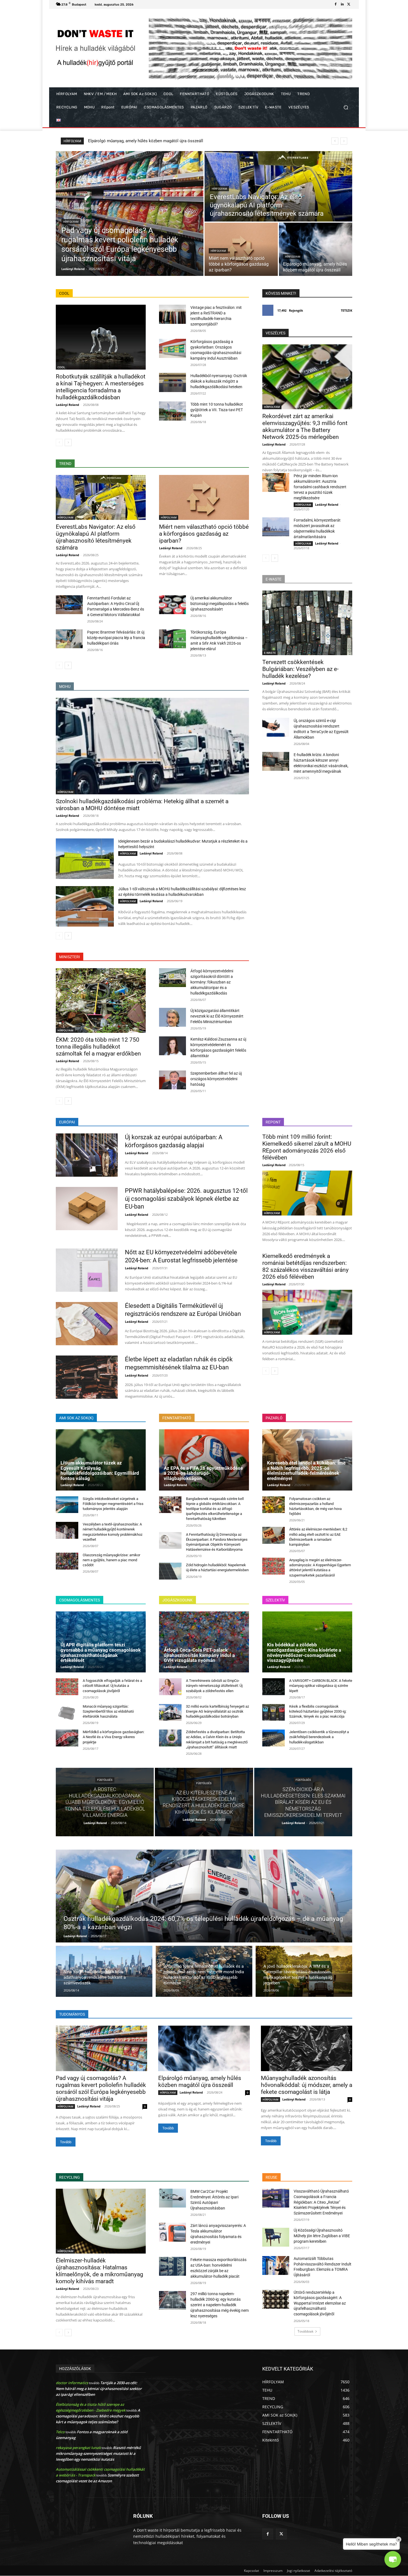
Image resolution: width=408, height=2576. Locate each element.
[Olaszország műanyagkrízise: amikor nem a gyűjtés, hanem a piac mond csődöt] (67, 1561)
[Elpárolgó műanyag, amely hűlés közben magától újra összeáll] (316, 249)
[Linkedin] (342, 4)
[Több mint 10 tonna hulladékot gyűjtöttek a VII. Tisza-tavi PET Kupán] (172, 411)
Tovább (66, 2142)
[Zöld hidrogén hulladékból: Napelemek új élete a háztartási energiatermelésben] (170, 1571)
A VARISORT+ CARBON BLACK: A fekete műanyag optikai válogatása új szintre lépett (321, 1686)
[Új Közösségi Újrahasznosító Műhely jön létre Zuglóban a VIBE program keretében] (276, 2237)
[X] (349, 4)
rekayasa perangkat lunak (78, 2448)
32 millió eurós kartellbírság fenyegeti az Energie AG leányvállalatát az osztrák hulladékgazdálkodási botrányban (217, 1711)
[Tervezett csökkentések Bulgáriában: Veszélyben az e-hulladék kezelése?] (307, 623)
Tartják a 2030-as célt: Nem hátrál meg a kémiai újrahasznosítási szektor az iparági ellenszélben (99, 2389)
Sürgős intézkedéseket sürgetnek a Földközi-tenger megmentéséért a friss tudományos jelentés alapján (113, 1504)
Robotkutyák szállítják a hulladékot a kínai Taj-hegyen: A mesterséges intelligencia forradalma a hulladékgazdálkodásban (101, 387)
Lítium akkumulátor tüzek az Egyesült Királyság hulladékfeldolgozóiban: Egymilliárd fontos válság (100, 1471)
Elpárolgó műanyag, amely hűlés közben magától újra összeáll (200, 2082)
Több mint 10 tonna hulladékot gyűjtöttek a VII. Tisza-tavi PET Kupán (217, 410)
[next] (344, 141)
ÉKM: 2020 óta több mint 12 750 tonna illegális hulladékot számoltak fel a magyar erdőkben (98, 1047)
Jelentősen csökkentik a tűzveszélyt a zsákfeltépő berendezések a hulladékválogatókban (319, 1737)
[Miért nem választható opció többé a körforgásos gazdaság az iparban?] (241, 249)
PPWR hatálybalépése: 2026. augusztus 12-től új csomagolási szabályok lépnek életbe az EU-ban (186, 1199)
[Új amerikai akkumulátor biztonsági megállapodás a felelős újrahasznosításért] (172, 605)
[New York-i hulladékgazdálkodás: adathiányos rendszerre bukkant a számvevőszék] (104, 1971)
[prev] (335, 141)
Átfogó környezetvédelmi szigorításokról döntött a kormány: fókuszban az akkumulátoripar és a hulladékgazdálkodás (212, 982)
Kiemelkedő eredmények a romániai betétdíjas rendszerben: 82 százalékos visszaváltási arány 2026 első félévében (305, 1266)
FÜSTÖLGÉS (105, 1780)
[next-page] (68, 443)
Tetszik (347, 310)
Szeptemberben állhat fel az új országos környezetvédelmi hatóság (216, 1079)
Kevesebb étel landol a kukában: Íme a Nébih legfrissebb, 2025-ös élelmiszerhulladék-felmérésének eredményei (306, 1471)
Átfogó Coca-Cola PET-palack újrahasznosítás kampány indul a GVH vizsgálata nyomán (199, 1655)
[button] (346, 107)
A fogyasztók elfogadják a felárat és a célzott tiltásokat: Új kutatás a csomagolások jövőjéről (112, 1686)
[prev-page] (59, 443)
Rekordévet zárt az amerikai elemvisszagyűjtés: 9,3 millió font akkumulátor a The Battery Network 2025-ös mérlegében (305, 427)
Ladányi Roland (67, 405)
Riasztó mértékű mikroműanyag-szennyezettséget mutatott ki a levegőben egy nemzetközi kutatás (98, 2453)
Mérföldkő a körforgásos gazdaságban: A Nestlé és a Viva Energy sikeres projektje (114, 1737)
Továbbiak (305, 2331)
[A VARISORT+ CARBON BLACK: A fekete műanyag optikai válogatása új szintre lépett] (274, 1687)
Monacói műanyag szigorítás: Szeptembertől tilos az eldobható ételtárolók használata (108, 1711)
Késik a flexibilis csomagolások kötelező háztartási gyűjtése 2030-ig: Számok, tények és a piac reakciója (318, 1711)
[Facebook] (336, 4)
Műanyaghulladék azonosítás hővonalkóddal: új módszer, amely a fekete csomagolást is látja (307, 2085)
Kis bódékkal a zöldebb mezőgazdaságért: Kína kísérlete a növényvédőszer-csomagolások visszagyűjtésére (304, 1652)
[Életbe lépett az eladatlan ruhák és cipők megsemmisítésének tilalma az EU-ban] (87, 1377)
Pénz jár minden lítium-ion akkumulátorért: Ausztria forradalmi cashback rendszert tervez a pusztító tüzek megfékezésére (320, 487)
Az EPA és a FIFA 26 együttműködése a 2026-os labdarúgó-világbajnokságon (203, 1473)
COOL (61, 367)
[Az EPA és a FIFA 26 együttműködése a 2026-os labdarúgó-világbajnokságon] (204, 1460)
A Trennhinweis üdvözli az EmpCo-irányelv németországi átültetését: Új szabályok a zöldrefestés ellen (214, 1686)
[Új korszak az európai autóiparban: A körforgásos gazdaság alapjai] (87, 1155)
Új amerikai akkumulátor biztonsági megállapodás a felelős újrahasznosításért (220, 604)
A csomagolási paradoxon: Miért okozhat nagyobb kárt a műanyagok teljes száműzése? (98, 2416)
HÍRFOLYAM (71, 222)
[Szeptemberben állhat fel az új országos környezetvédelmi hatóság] (172, 1080)
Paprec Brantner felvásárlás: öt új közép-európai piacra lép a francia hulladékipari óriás (116, 638)
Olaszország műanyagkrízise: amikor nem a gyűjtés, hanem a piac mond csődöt (111, 1560)
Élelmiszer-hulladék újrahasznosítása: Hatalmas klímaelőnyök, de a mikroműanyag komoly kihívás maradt (100, 2271)
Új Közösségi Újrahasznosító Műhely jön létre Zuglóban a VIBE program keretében (322, 2236)
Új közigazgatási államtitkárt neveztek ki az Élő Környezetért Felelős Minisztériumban (217, 1016)
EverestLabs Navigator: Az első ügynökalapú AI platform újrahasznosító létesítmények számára (96, 537)
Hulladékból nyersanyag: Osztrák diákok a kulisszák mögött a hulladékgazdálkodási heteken (219, 381)
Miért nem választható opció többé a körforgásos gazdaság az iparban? (204, 534)
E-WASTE (270, 653)
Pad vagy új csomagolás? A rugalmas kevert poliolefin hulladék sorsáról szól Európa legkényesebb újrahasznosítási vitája (101, 2088)
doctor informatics (72, 2383)
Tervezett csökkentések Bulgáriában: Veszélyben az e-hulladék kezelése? (155, 141)
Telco (60, 2432)
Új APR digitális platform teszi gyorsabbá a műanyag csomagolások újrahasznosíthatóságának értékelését (101, 1652)
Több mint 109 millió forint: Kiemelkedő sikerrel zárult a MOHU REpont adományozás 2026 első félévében (307, 1147)
